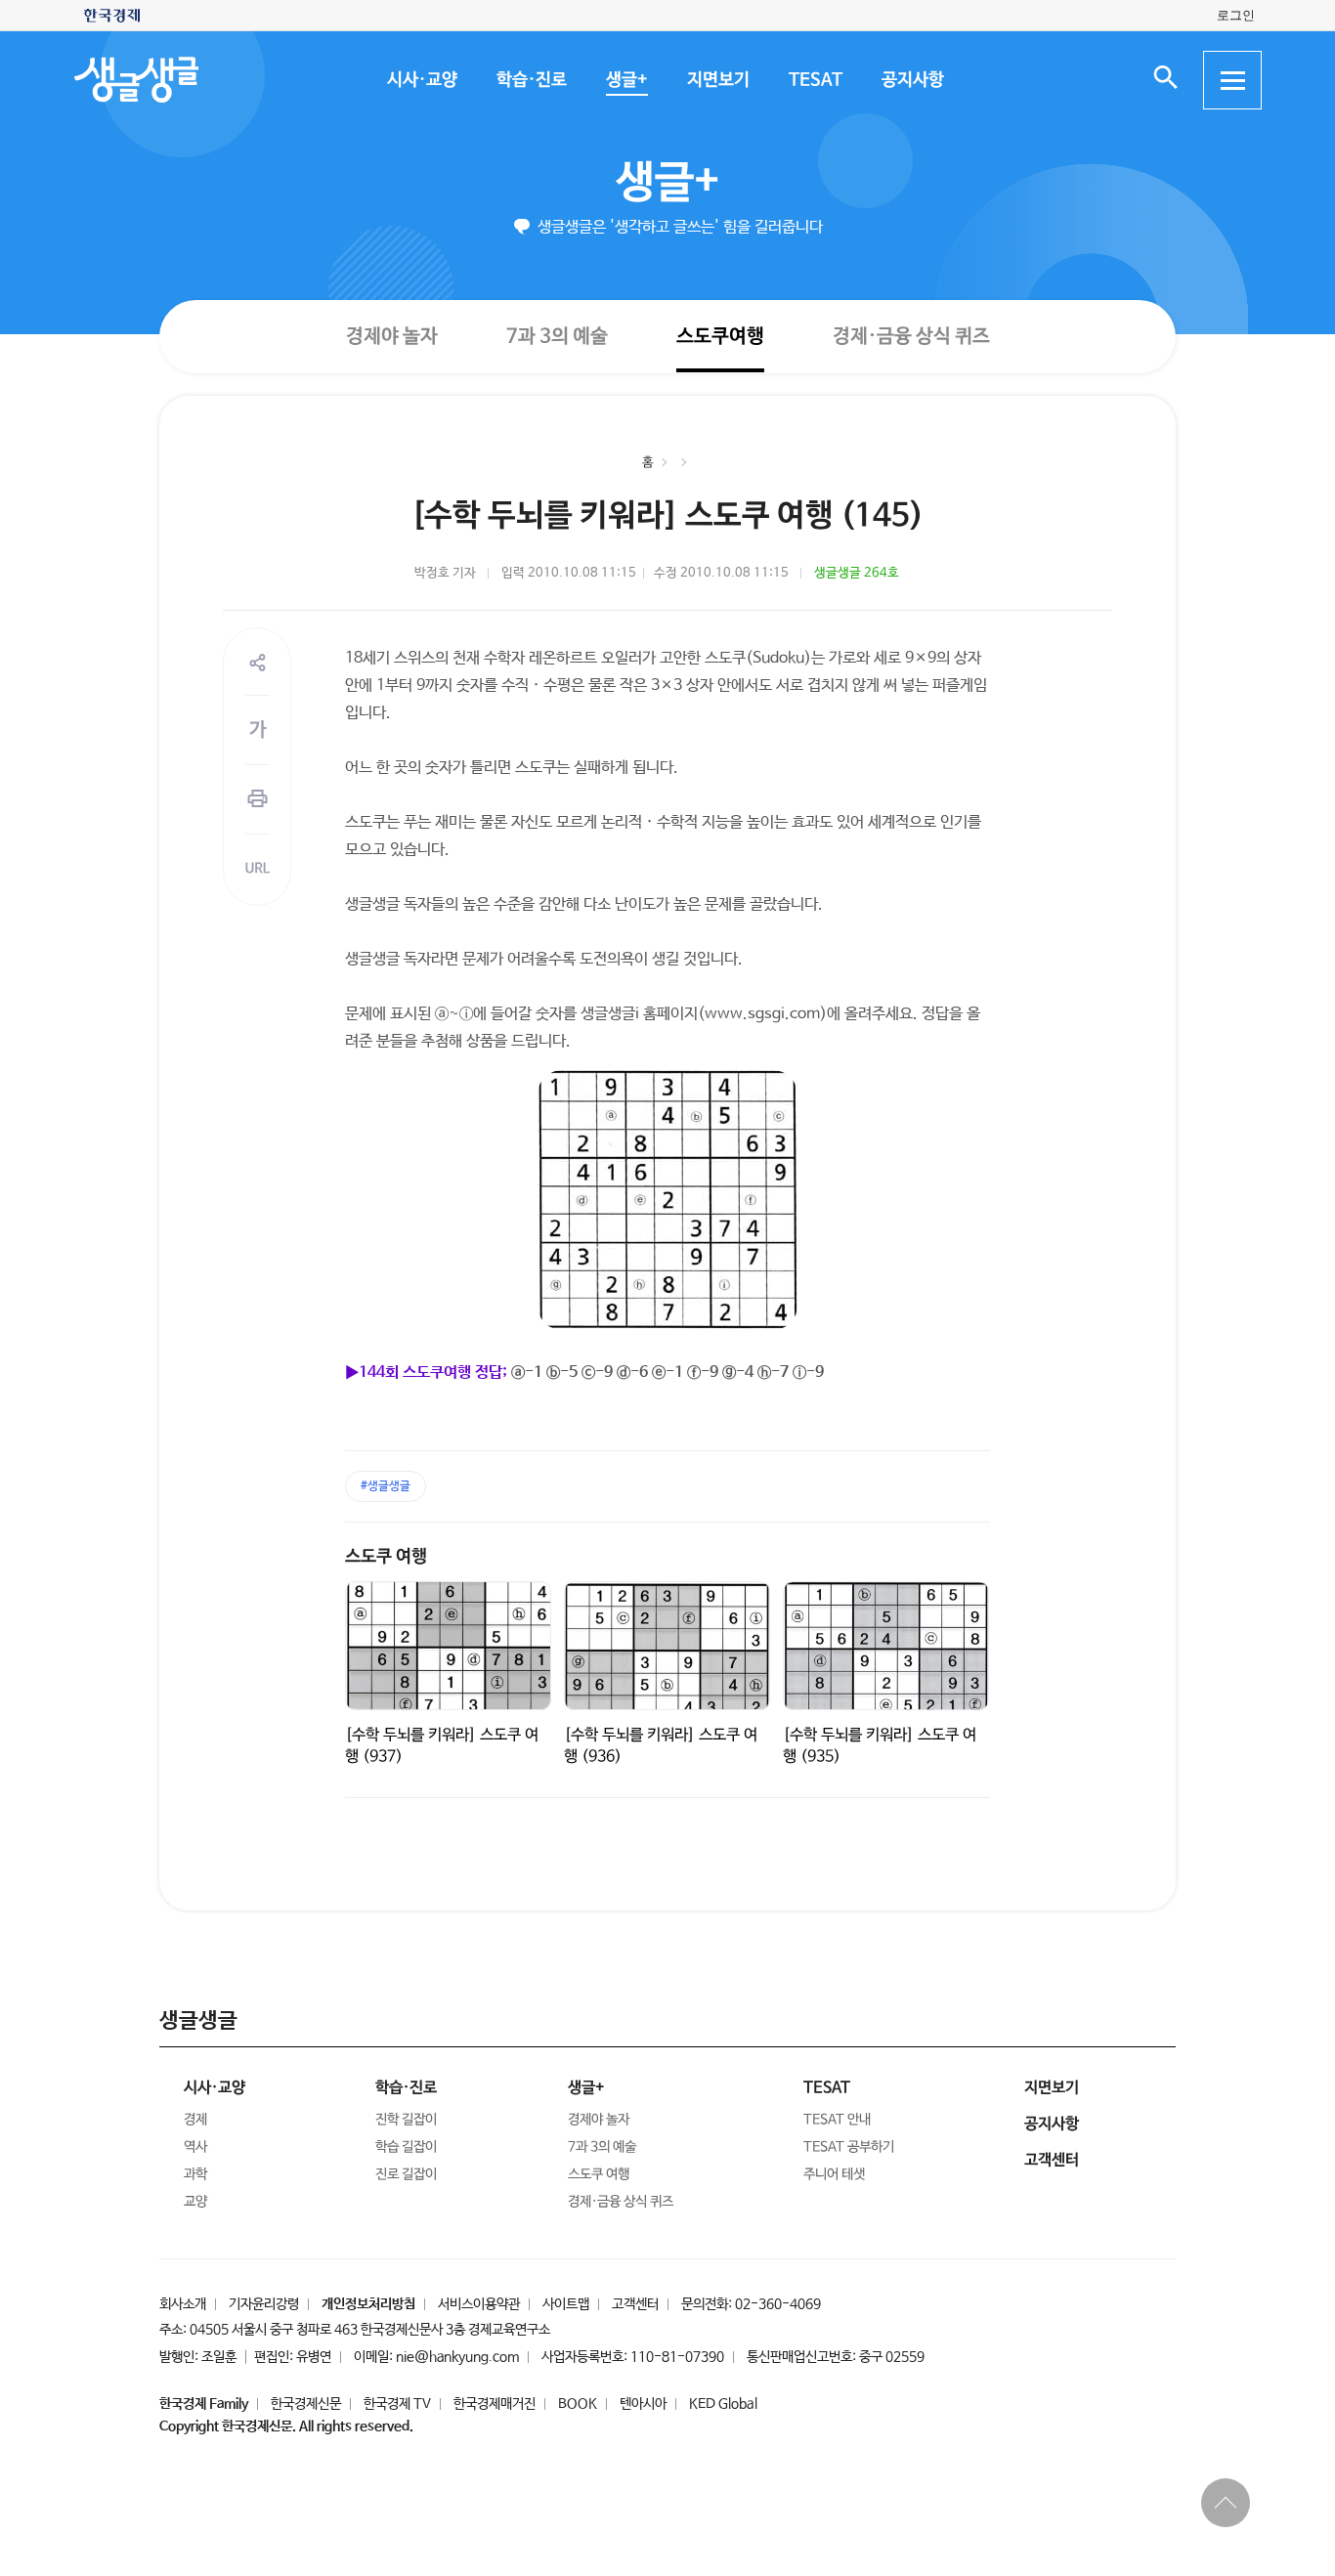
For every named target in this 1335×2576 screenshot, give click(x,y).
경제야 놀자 (391, 336)
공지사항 (912, 80)
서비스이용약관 (479, 2304)
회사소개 (183, 2304)
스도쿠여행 (719, 336)
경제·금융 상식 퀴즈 (910, 337)
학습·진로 (531, 80)
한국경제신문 (306, 2404)
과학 (195, 2174)
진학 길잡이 (406, 2120)
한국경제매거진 (495, 2404)
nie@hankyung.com (457, 2357)
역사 (195, 2147)
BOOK (578, 2404)
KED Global (723, 2404)
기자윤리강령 (264, 2304)
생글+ (626, 80)
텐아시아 (643, 2404)
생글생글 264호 (857, 573)
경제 (195, 2120)
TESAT (815, 80)
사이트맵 (566, 2304)
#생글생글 (386, 1486)
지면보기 (717, 80)
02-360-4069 (778, 2304)
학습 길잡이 (406, 2147)
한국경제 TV (397, 2404)
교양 (195, 2202)
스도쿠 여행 (386, 1557)
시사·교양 (421, 80)
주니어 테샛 (834, 2174)
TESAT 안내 (837, 2120)
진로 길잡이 (406, 2174)
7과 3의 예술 (556, 336)
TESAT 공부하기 (849, 2147)
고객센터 (635, 2304)
